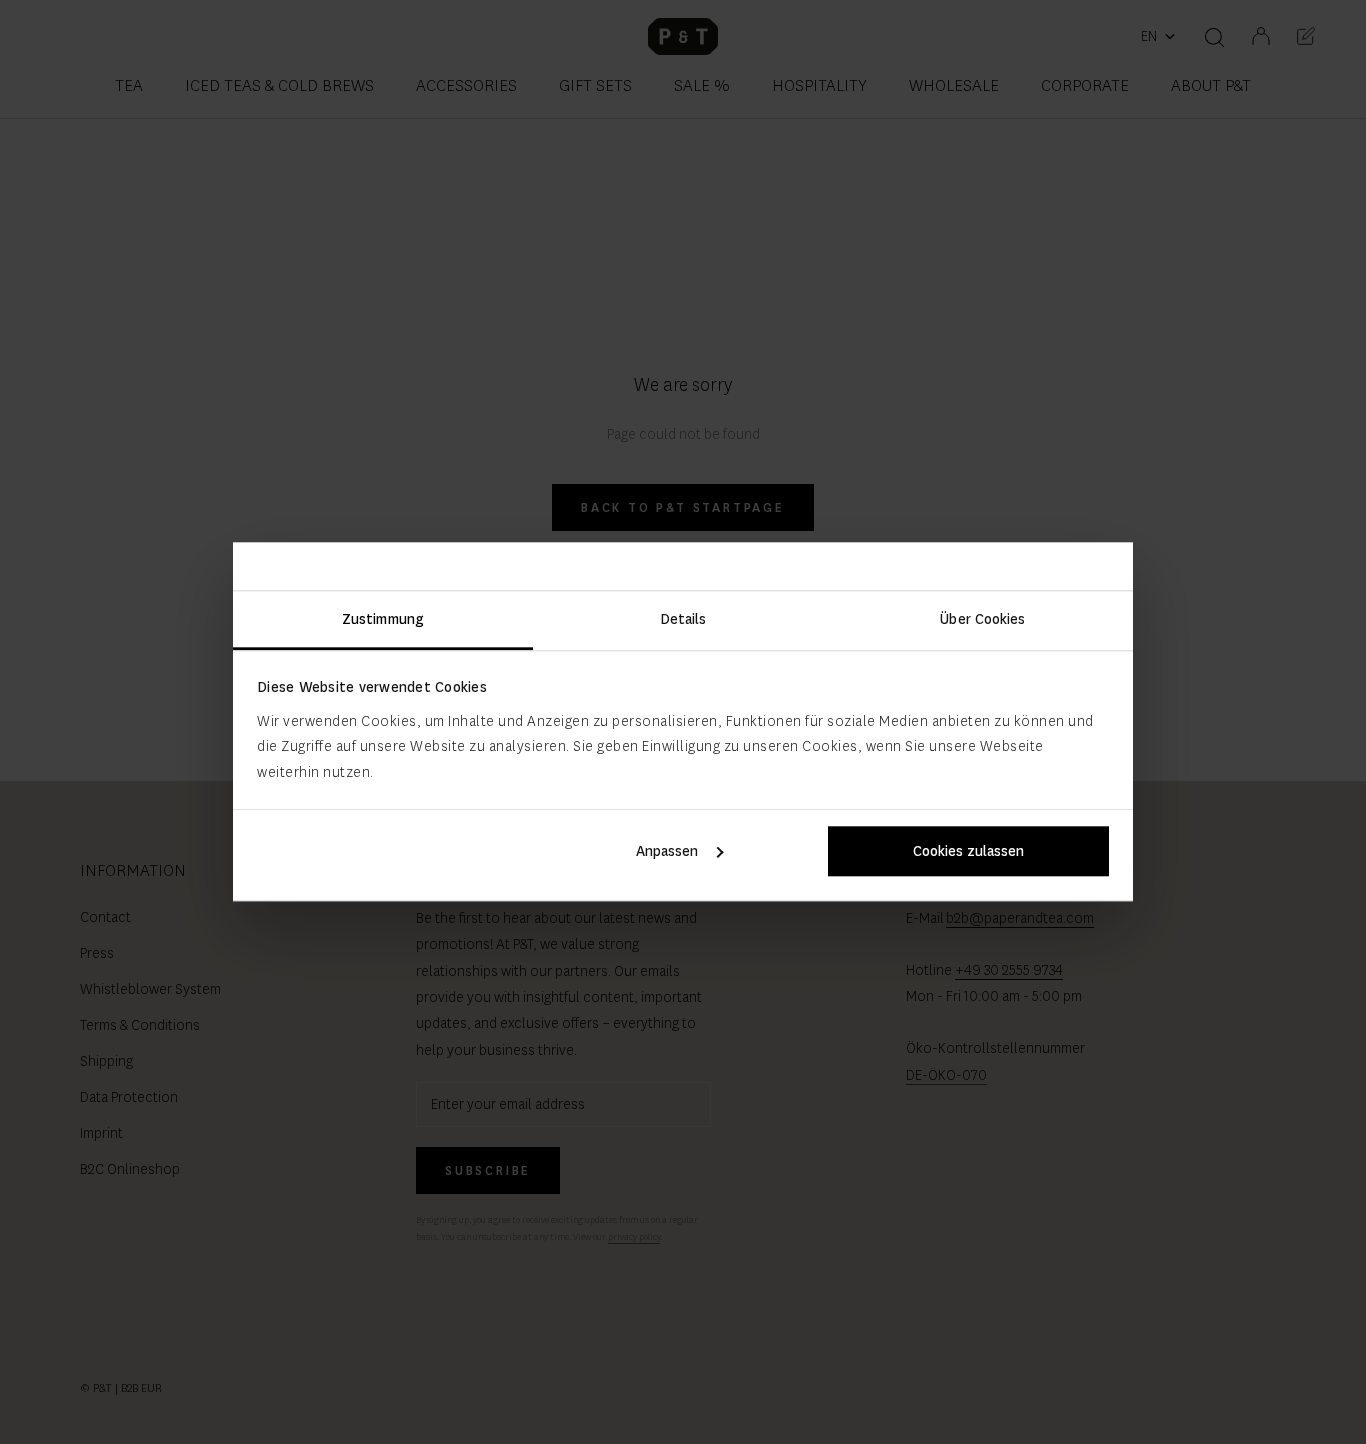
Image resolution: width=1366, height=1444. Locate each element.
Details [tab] (683, 619)
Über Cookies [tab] (982, 619)
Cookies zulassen (968, 852)
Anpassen (667, 852)
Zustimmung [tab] (383, 619)
